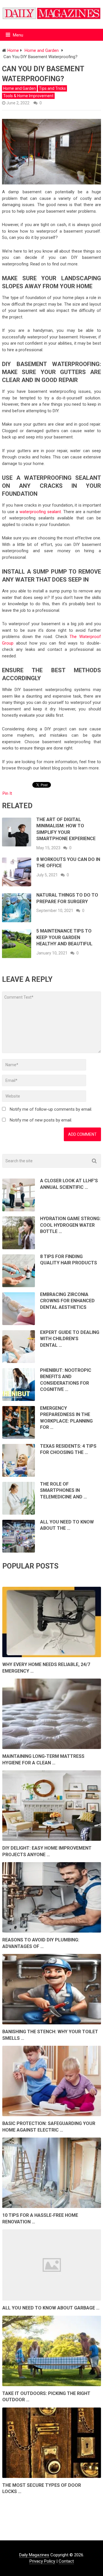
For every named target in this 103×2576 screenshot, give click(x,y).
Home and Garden (19, 88)
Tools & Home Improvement (28, 96)
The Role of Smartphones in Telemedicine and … (64, 1490)
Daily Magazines (34, 2555)
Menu (18, 35)
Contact (66, 2561)
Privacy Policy (42, 2561)
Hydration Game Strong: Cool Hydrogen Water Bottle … (70, 1225)
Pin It (7, 793)
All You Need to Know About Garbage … (51, 2308)
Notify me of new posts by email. (41, 1120)
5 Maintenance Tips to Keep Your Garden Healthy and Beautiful (64, 937)
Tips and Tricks (52, 88)
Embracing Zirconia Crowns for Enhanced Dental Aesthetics (67, 1301)
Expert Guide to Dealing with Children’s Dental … (70, 1339)
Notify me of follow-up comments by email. (51, 1109)
